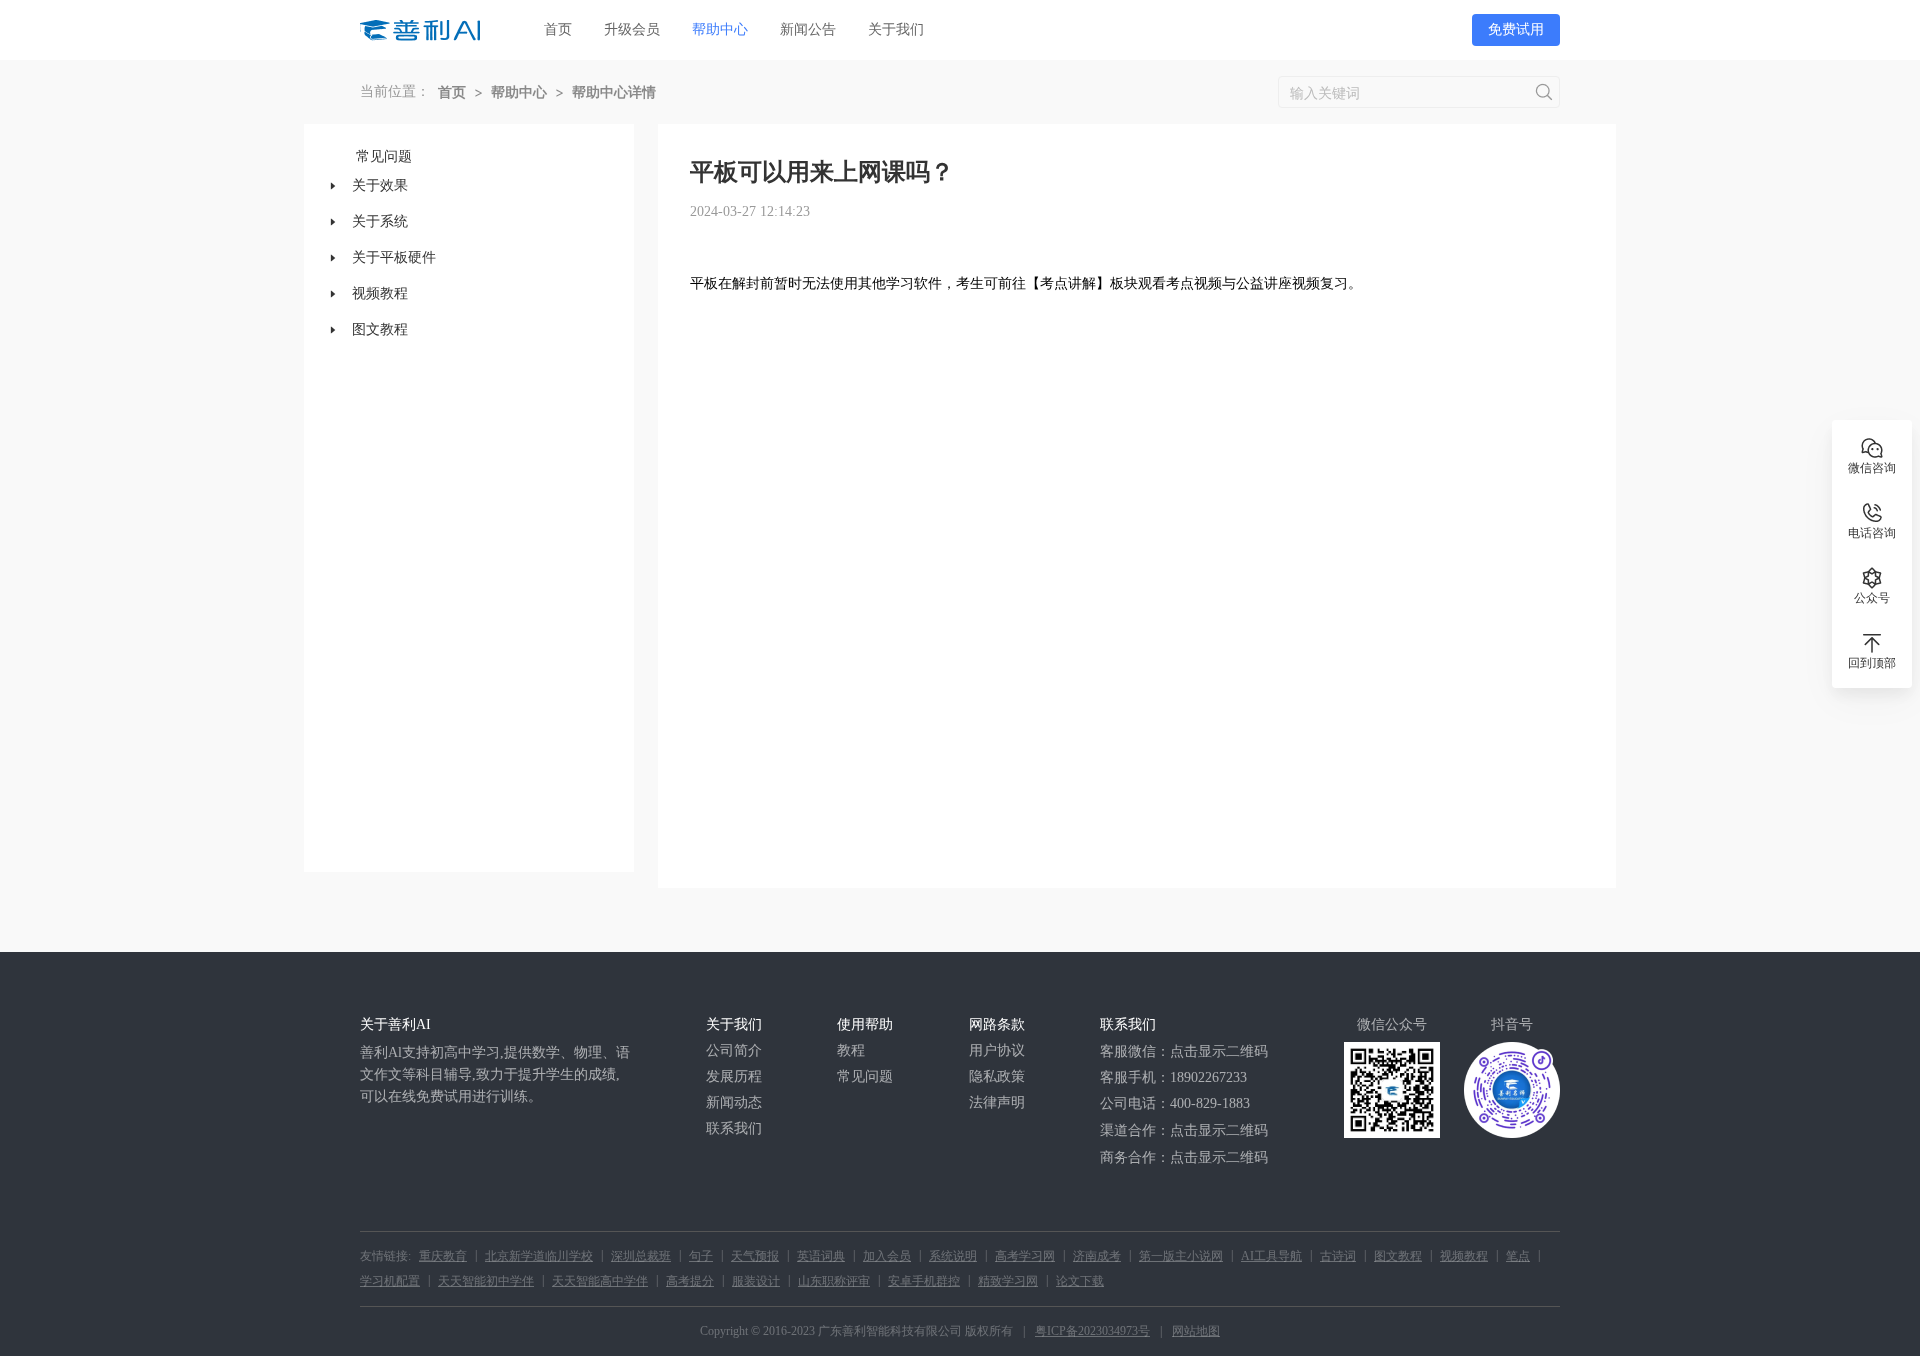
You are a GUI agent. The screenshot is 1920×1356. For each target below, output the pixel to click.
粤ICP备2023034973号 (1092, 1331)
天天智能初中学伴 (486, 1281)
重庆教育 (443, 1256)
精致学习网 (1008, 1281)
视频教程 (1464, 1256)
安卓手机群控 (924, 1281)
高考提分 (690, 1281)
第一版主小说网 (1181, 1256)
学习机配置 (390, 1281)
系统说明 (953, 1256)
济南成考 (1097, 1256)
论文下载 (1080, 1281)
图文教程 (1398, 1256)
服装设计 (756, 1281)
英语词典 (821, 1256)
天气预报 (755, 1256)
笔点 (1518, 1256)
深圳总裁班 (641, 1256)
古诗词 (1338, 1256)
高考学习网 (1025, 1256)
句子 (701, 1256)
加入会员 (887, 1256)
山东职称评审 (834, 1281)
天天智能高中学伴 (600, 1281)
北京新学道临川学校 (539, 1256)
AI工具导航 (1271, 1256)
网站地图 (1196, 1331)
